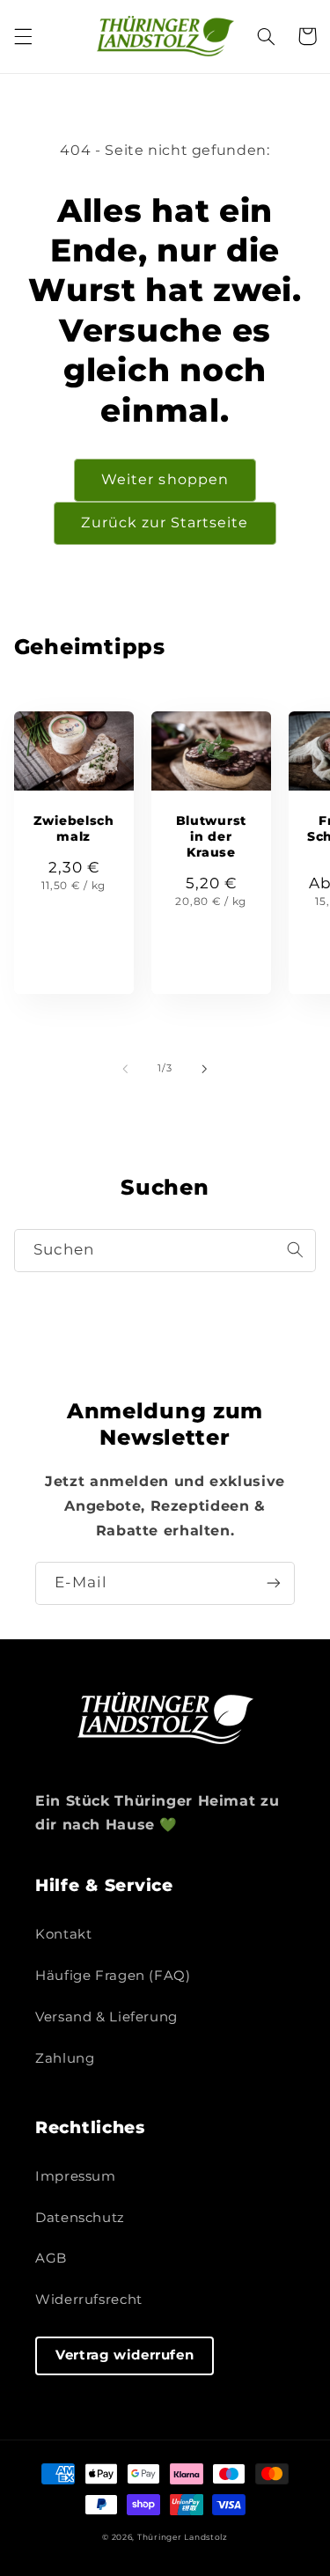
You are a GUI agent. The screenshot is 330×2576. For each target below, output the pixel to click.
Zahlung (65, 2058)
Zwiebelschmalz (74, 828)
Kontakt (63, 1934)
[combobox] (165, 1251)
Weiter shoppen (165, 479)
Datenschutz (80, 2218)
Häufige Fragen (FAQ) (113, 1976)
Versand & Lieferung (106, 2017)
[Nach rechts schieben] (205, 1069)
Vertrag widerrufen (125, 2355)
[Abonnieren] (274, 1583)
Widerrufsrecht (89, 2300)
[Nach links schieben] (125, 1069)
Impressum (76, 2176)
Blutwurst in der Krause (211, 836)
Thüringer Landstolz (183, 2537)
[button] (23, 36)
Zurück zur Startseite (165, 523)
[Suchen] (295, 1250)
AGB (51, 2258)
